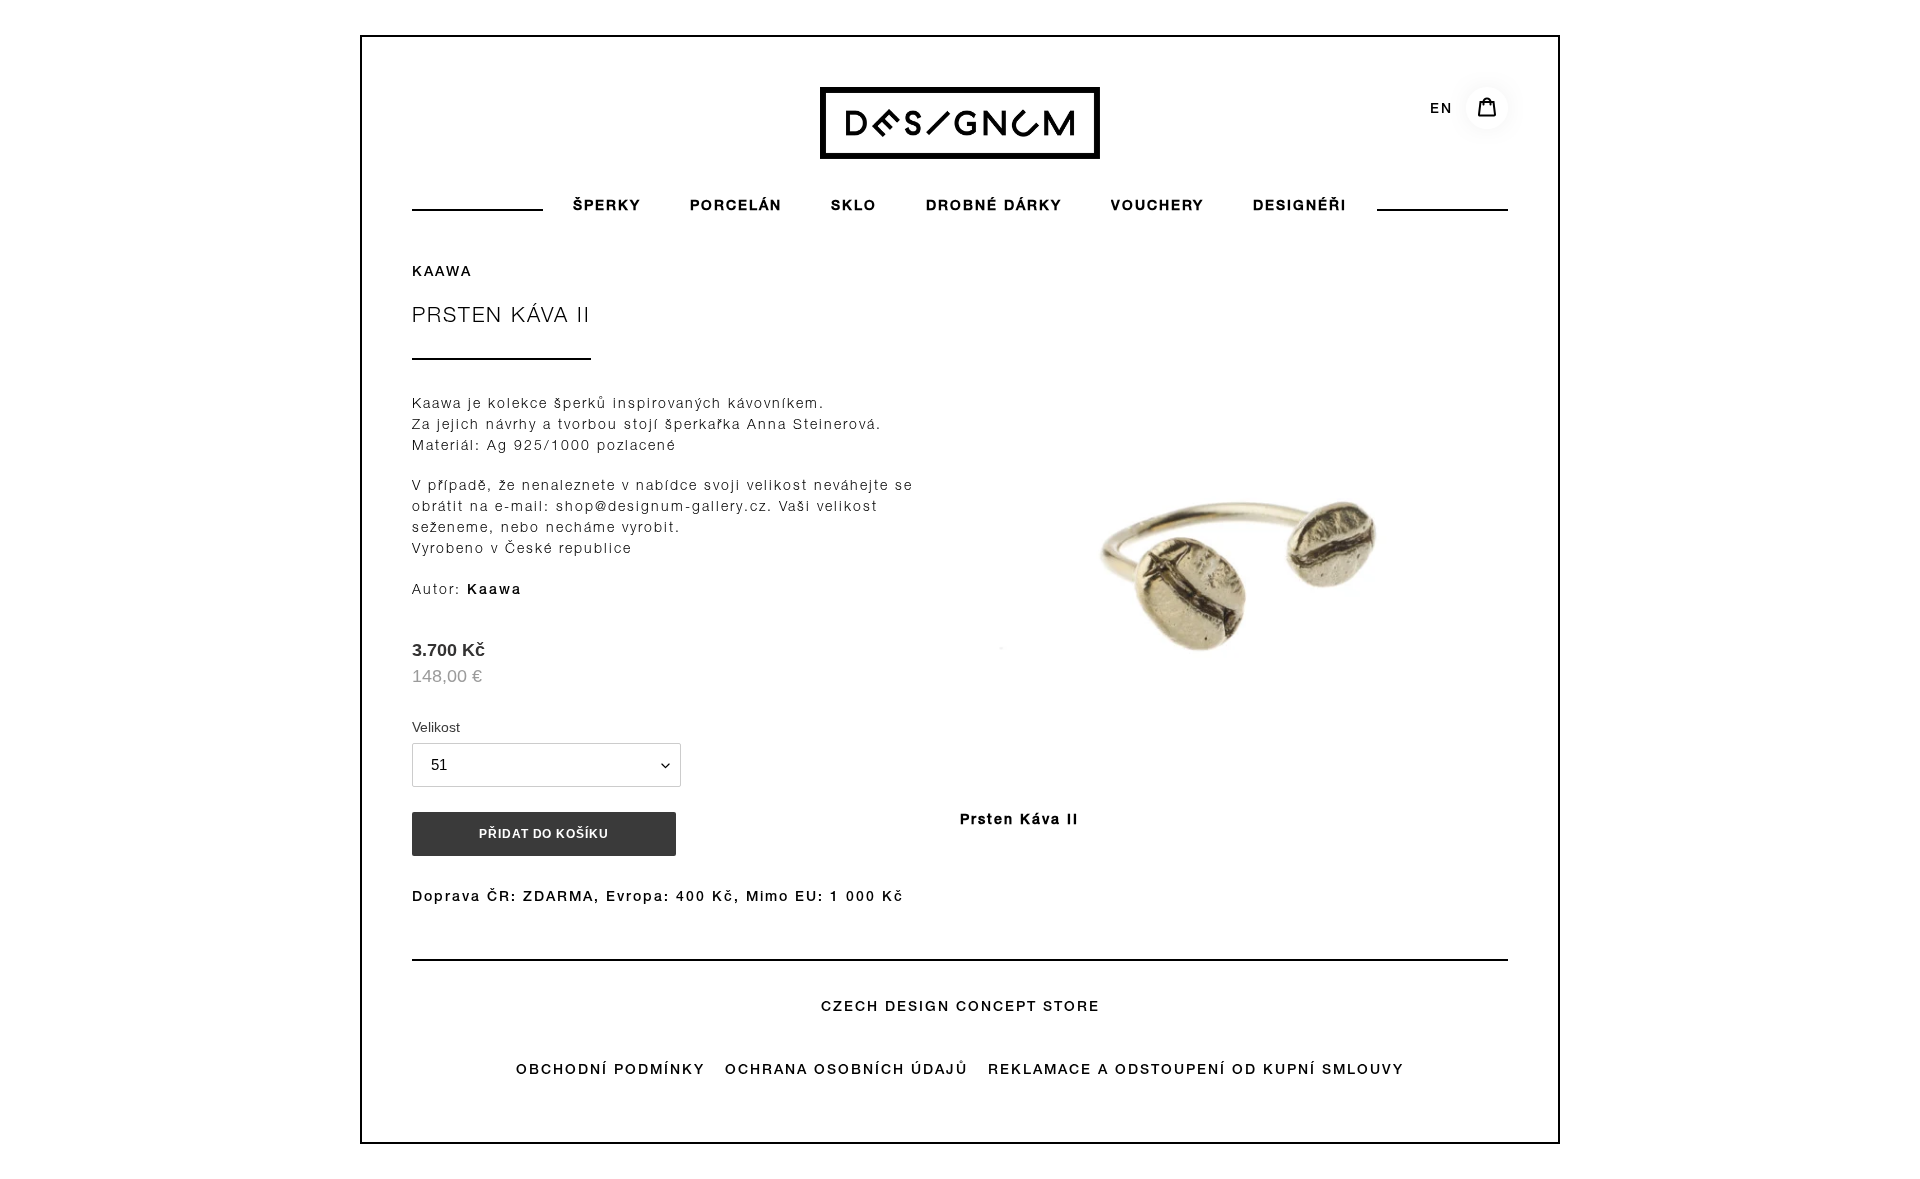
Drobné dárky (994, 207)
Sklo (854, 207)
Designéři (1300, 207)
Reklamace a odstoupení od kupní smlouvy (1196, 1071)
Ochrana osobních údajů (846, 1071)
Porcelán (736, 207)
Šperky (607, 207)
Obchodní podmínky (610, 1071)
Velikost (436, 727)
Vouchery (1157, 207)
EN (1441, 110)
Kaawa (442, 273)
